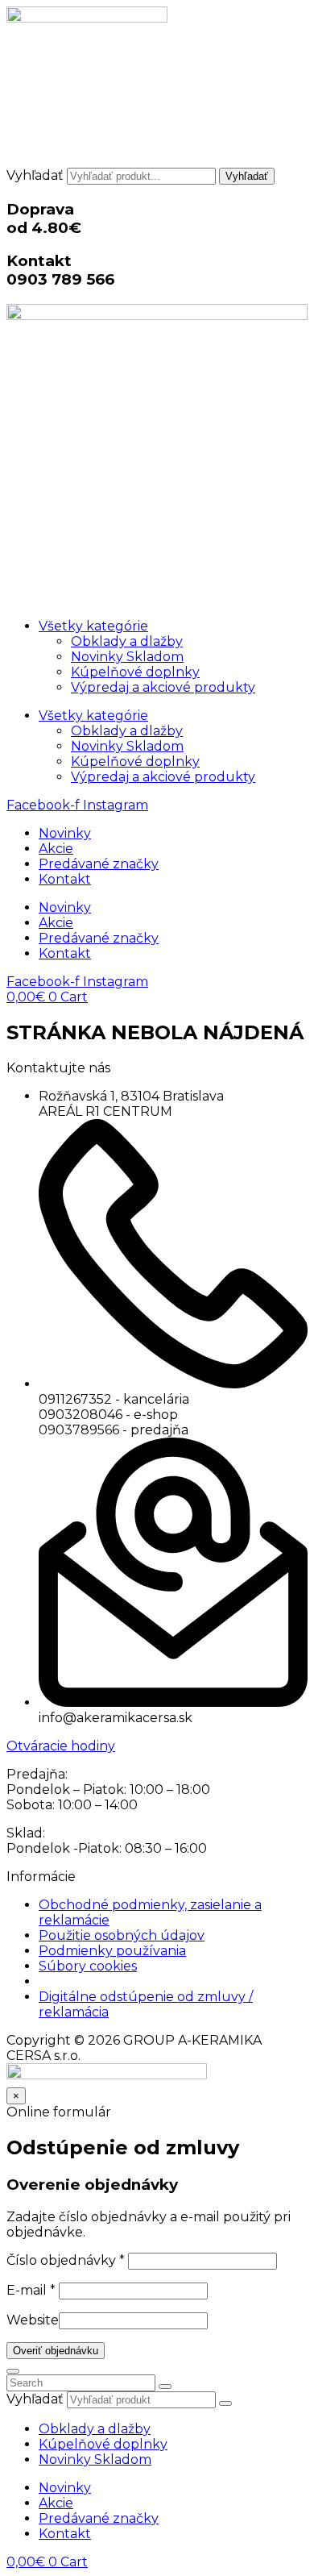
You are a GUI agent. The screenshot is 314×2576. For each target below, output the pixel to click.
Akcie (56, 849)
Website (33, 2320)
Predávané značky (99, 864)
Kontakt (65, 879)
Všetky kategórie (93, 626)
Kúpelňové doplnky (135, 672)
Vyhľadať (35, 175)
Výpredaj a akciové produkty (163, 687)
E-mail (31, 2290)
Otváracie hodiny (61, 1746)
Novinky (65, 833)
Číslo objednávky (66, 2260)
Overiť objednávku (56, 2351)
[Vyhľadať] (225, 2403)
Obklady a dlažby (127, 641)
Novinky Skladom (127, 657)
